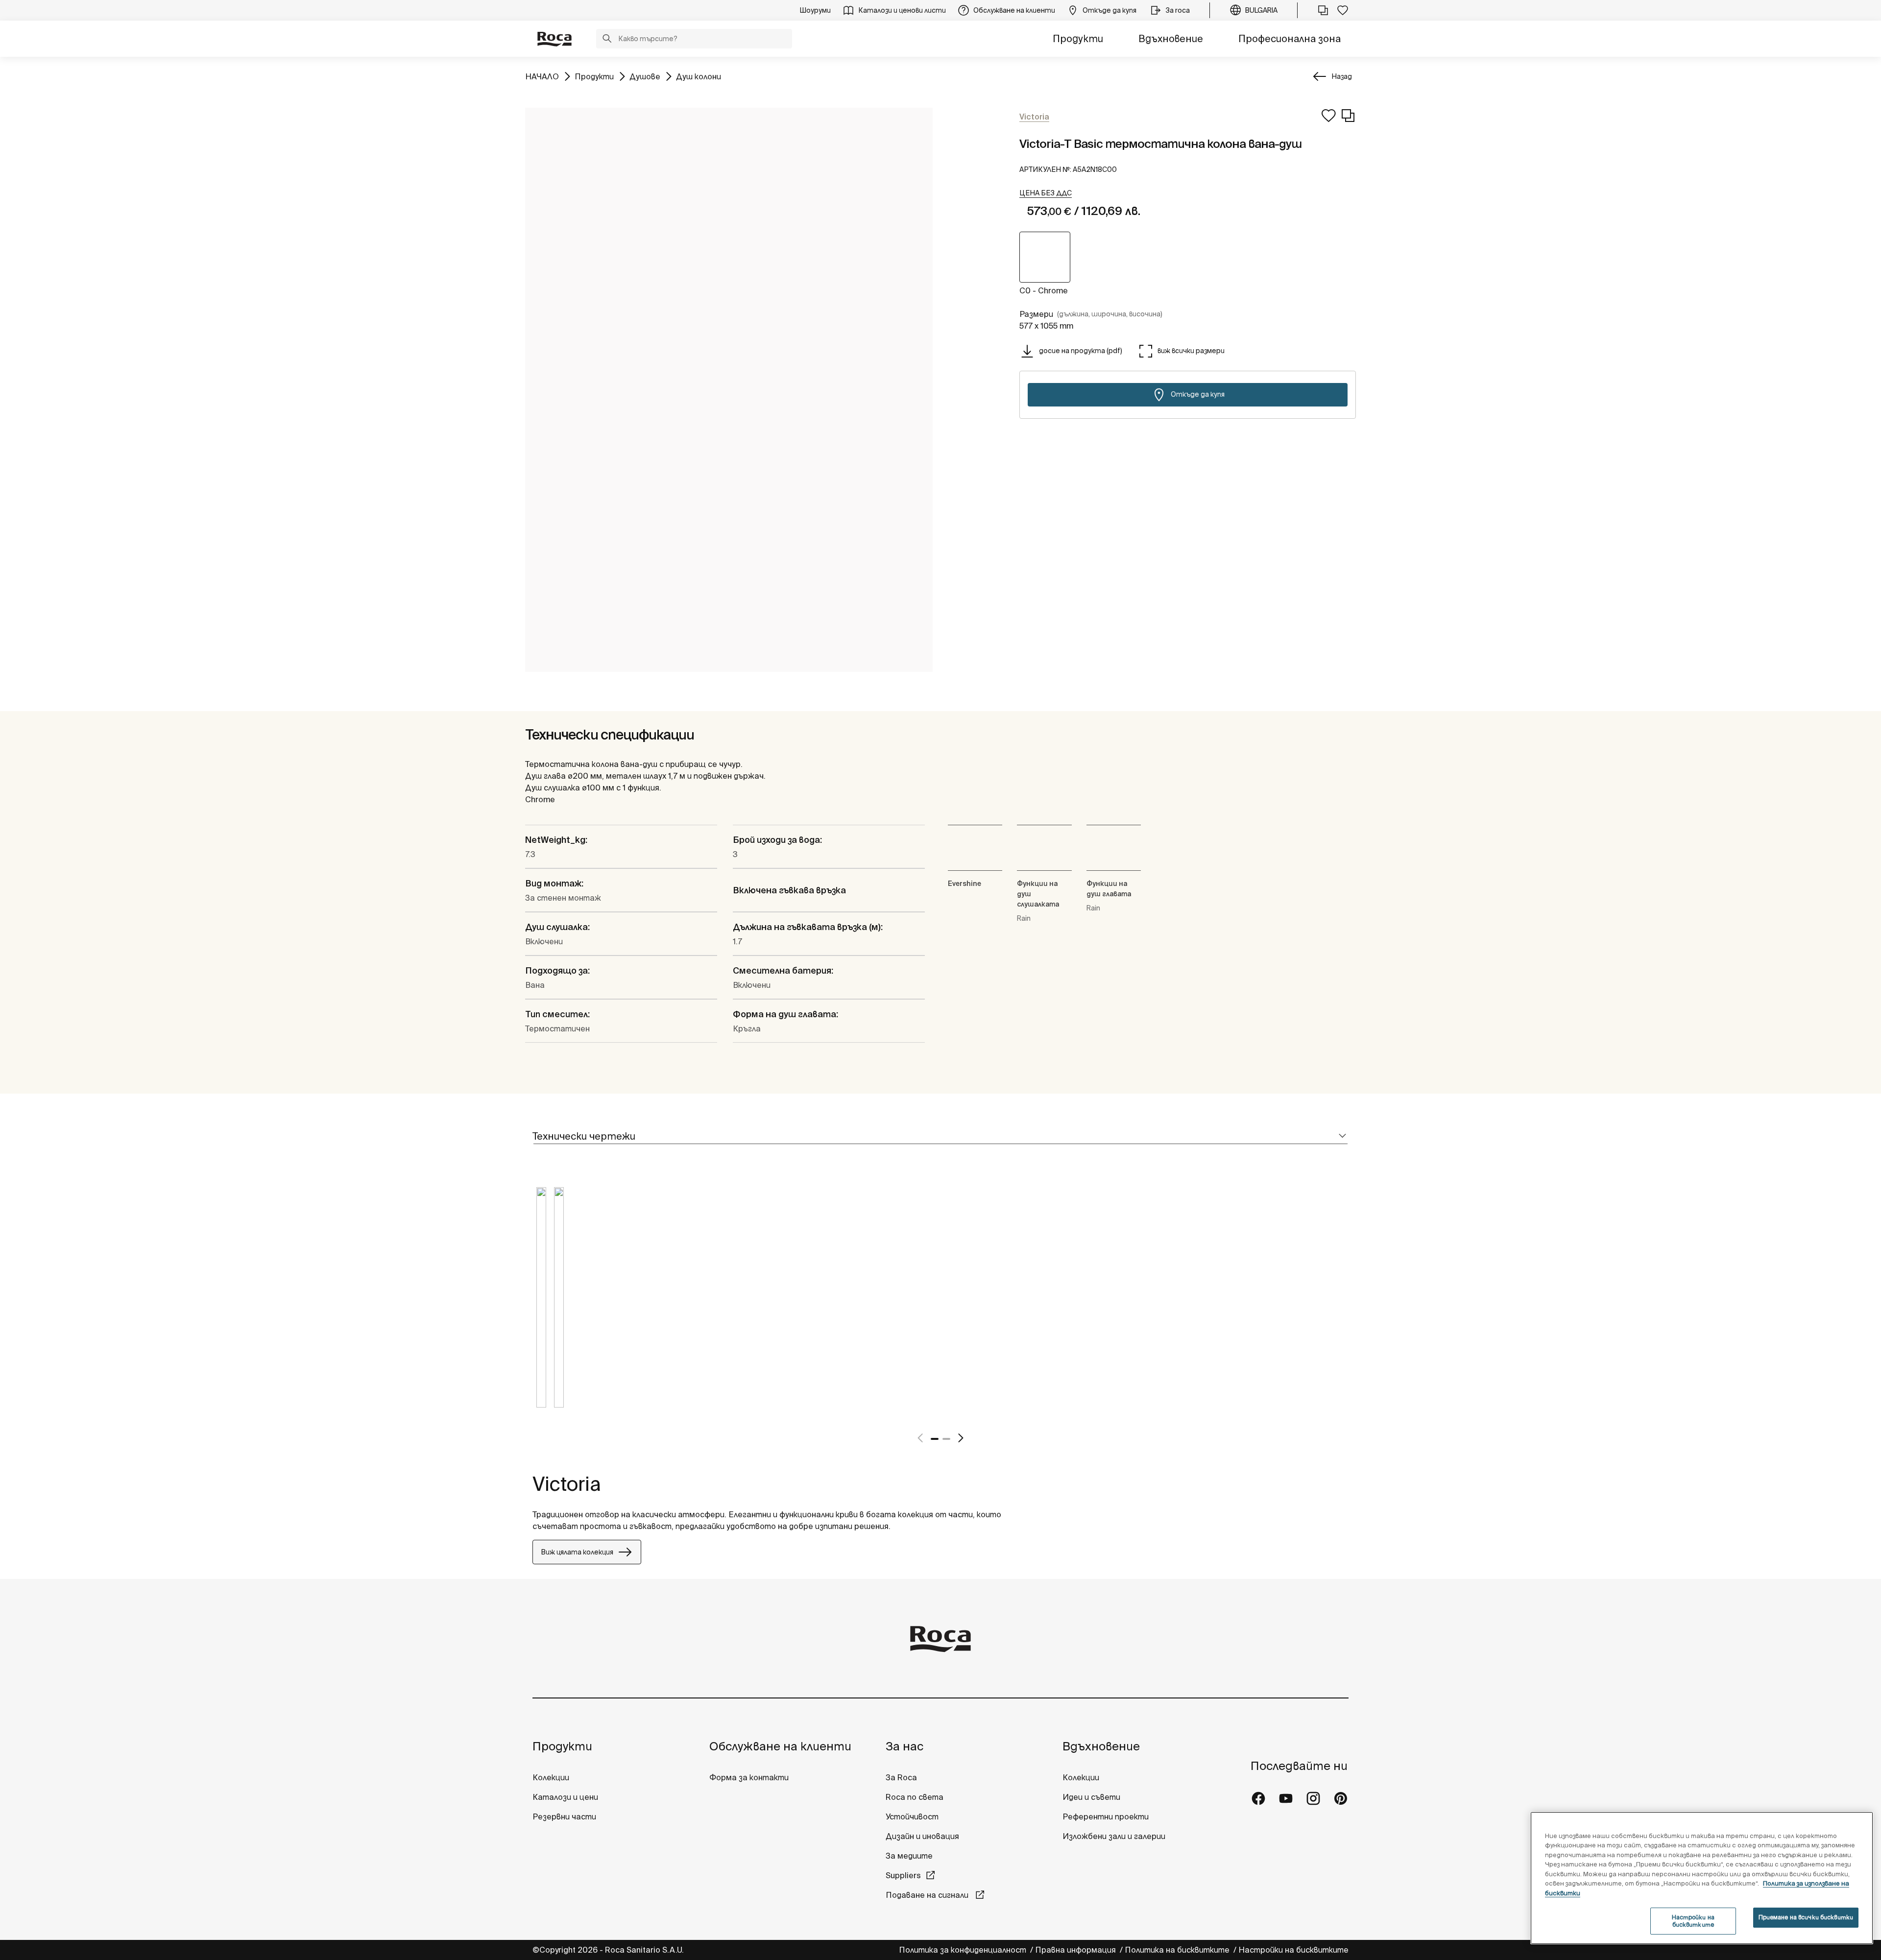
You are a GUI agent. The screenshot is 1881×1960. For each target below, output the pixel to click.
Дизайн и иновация (922, 1836)
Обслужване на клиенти (780, 1746)
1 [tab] (935, 1439)
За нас (904, 1746)
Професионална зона (1290, 38)
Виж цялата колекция (577, 1552)
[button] (607, 40)
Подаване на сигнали (928, 1895)
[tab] (940, 1136)
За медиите (909, 1856)
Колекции (551, 1777)
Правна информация (1076, 1950)
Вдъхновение (1171, 38)
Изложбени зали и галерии (1115, 1836)
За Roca (901, 1777)
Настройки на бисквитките (1293, 1950)
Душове (645, 76)
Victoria (567, 1484)
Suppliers (903, 1875)
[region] (1702, 1878)
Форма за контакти (749, 1777)
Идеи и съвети (1091, 1797)
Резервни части (564, 1817)
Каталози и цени (565, 1797)
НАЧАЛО (542, 76)
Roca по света (915, 1797)
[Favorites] (1343, 10)
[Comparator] (1323, 10)
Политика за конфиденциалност (964, 1950)
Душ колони (699, 76)
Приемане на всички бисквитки (1806, 1917)
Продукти (1078, 38)
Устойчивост (912, 1817)
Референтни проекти (1106, 1817)
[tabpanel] (541, 1305)
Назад (1342, 76)
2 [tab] (946, 1439)
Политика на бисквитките (1178, 1950)
